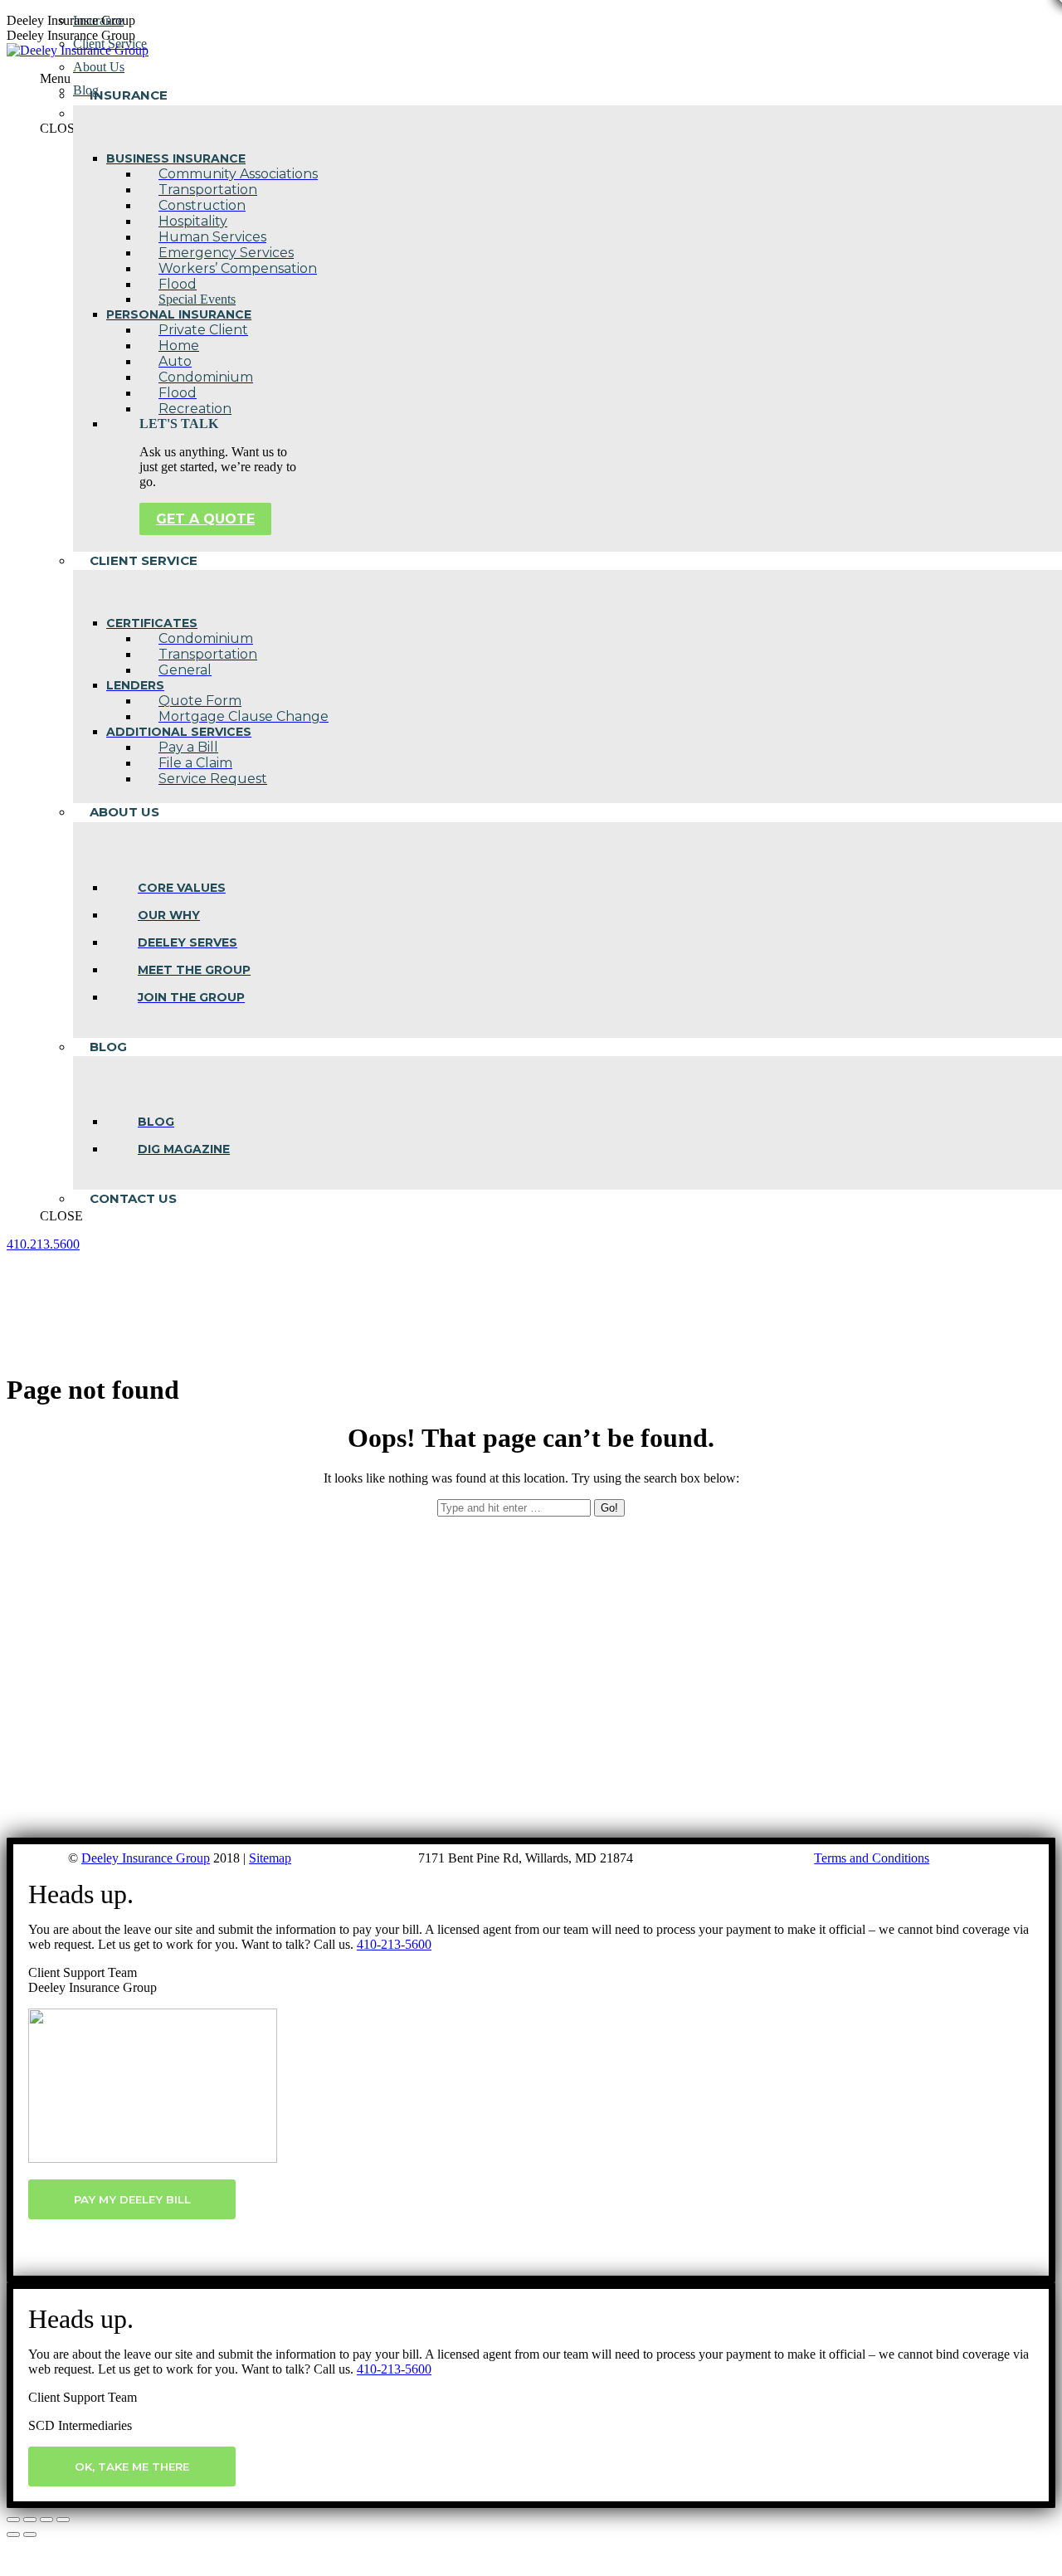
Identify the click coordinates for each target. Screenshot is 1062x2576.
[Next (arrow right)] (30, 2535)
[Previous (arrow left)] (13, 2535)
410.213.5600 (43, 1244)
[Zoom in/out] (63, 2520)
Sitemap (270, 1858)
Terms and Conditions (872, 1858)
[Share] (30, 2520)
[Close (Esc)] (13, 2520)
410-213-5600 (394, 1944)
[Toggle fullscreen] (46, 2520)
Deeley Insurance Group (146, 1858)
